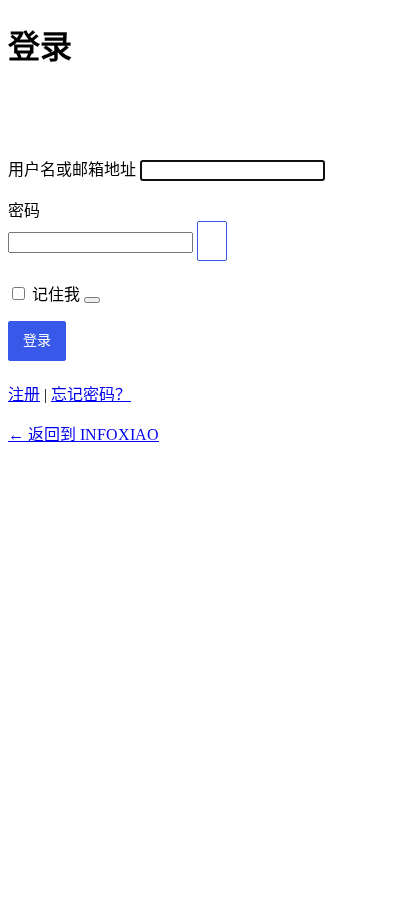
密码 (24, 210)
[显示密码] (212, 241)
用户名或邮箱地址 (72, 169)
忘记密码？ (91, 394)
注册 (24, 394)
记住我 (56, 294)
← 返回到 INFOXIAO (83, 434)
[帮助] (92, 300)
